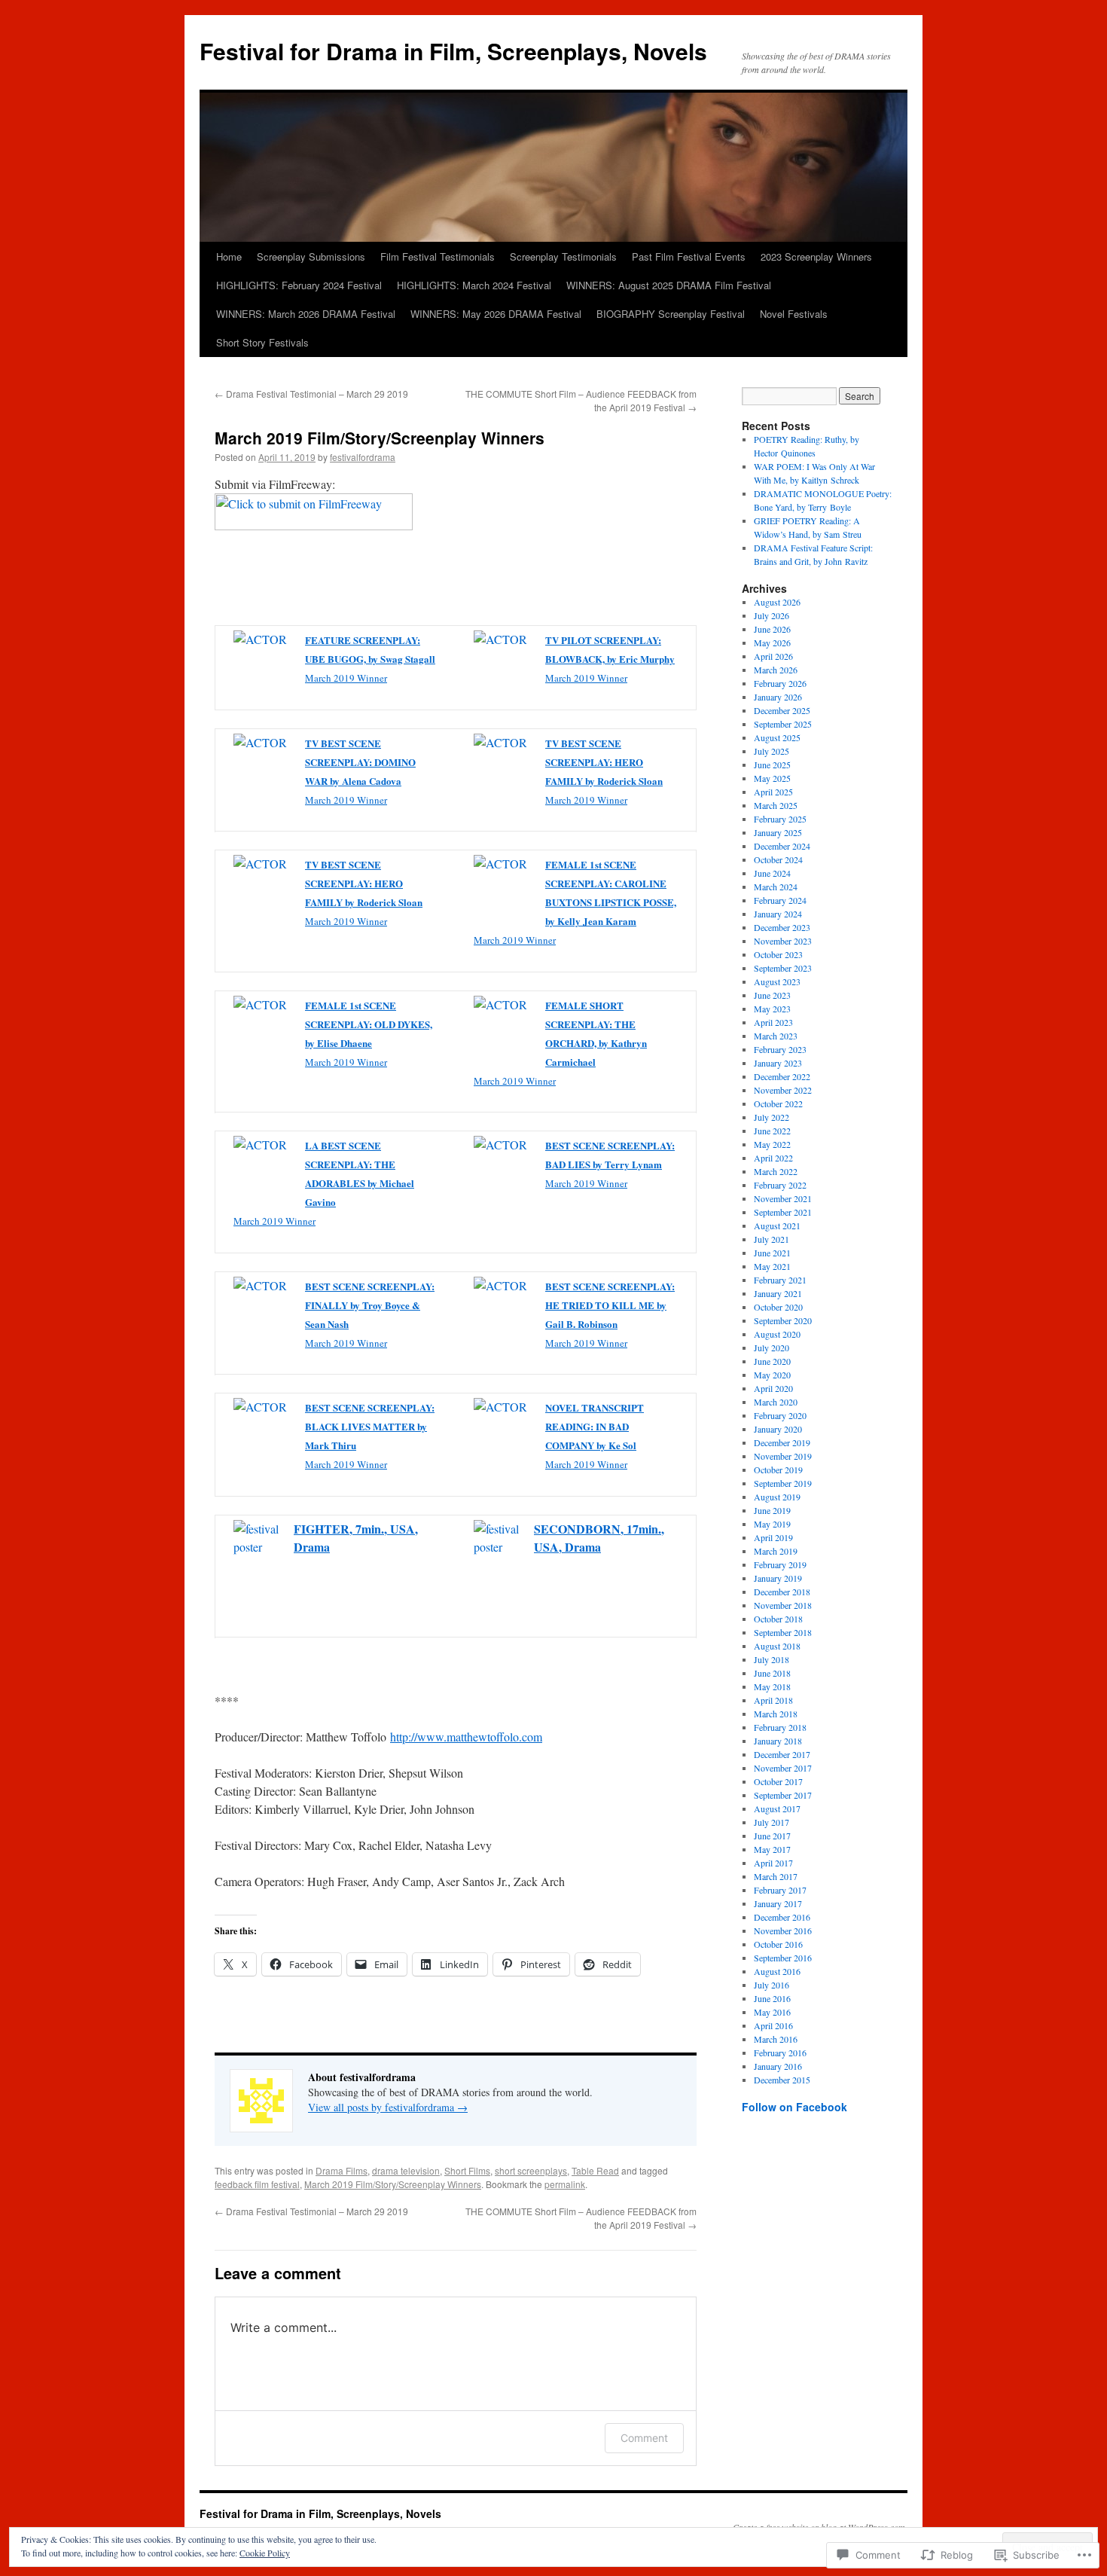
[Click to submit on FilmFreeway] (314, 525)
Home (229, 256)
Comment (644, 2438)
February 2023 (780, 1049)
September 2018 (783, 1632)
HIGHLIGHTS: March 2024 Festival (474, 285)
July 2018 (772, 1659)
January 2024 (778, 914)
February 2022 (780, 1185)
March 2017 (776, 1876)
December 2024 (782, 846)
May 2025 (772, 778)
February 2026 (780, 683)
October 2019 (778, 1470)
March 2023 (776, 1036)
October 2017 (778, 1781)
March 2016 (776, 2039)
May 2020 (772, 1375)
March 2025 (776, 805)
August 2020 (777, 1334)
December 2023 (782, 927)
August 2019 (777, 1497)
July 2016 (772, 1985)
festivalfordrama (363, 457)
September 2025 (783, 724)
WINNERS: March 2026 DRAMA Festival (306, 314)
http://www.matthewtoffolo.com (466, 1737)
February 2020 (780, 1415)
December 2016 (782, 1917)
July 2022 (772, 1117)
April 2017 (773, 1863)
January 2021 (778, 1293)
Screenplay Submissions (311, 256)
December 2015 (782, 2080)
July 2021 (772, 1239)
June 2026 (772, 629)
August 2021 (777, 1225)
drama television (406, 2170)
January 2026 (778, 697)
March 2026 (776, 670)
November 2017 (783, 1768)
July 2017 (772, 1822)
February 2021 (780, 1280)
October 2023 (778, 954)
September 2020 (783, 1320)
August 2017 (777, 1808)
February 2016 (780, 2053)
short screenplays (531, 2170)
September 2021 (783, 1212)
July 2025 (772, 751)
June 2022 (772, 1131)
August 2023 (777, 981)
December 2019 (782, 1442)
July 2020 (772, 1348)
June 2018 (772, 1673)
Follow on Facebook (794, 2107)
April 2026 (773, 656)
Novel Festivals (794, 314)
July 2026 (772, 615)
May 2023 (772, 1009)
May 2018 (772, 1686)
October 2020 (778, 1307)
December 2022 (782, 1076)
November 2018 (783, 1605)
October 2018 (778, 1619)
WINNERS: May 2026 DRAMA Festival (496, 314)
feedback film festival (257, 2184)
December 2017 (782, 1754)
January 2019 (778, 1578)
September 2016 (783, 1958)
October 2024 (778, 859)
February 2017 (780, 1890)
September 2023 (783, 968)
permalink (565, 2184)
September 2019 (783, 1483)
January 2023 (778, 1063)
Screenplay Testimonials (563, 256)
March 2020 (776, 1402)
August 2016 (777, 1971)
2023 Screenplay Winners (816, 256)
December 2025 (782, 710)
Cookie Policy (265, 2553)
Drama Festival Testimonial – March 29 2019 (311, 394)
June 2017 (772, 1836)
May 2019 (772, 1524)
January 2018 (778, 1741)
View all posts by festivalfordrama (388, 2107)
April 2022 (773, 1158)
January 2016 (778, 2066)
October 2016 (778, 1944)
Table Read (595, 2170)
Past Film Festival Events (689, 256)
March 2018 (776, 1714)
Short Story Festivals (262, 342)
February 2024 (780, 900)
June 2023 (772, 995)
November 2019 (783, 1456)
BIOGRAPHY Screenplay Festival (671, 314)
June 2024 (772, 873)
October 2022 (778, 1103)
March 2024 (776, 887)
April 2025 (773, 792)
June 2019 (772, 1510)
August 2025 (777, 737)
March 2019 (776, 1551)
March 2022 (776, 1171)
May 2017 (772, 1849)
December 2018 (782, 1592)
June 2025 (772, 765)
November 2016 (783, 1930)
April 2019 (773, 1537)
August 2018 (777, 1646)
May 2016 (772, 2012)
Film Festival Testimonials (438, 256)
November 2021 (783, 1198)
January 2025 (778, 832)
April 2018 (773, 1700)
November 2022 (783, 1090)
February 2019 (780, 1564)
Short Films (467, 2170)
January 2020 (778, 1429)
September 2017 (783, 1795)
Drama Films (342, 2170)
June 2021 (772, 1253)
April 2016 (773, 2025)
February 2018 (780, 1727)
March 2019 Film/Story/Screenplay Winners (380, 438)
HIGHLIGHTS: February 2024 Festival (299, 285)
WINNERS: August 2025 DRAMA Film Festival (669, 285)
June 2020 (772, 1361)
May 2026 (772, 642)
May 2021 (772, 1266)
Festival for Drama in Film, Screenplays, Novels (453, 51)
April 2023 (773, 1022)
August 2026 (777, 602)
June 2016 (772, 1998)
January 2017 (778, 1903)
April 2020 (773, 1388)
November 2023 (783, 941)
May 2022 (772, 1144)
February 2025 (780, 819)
